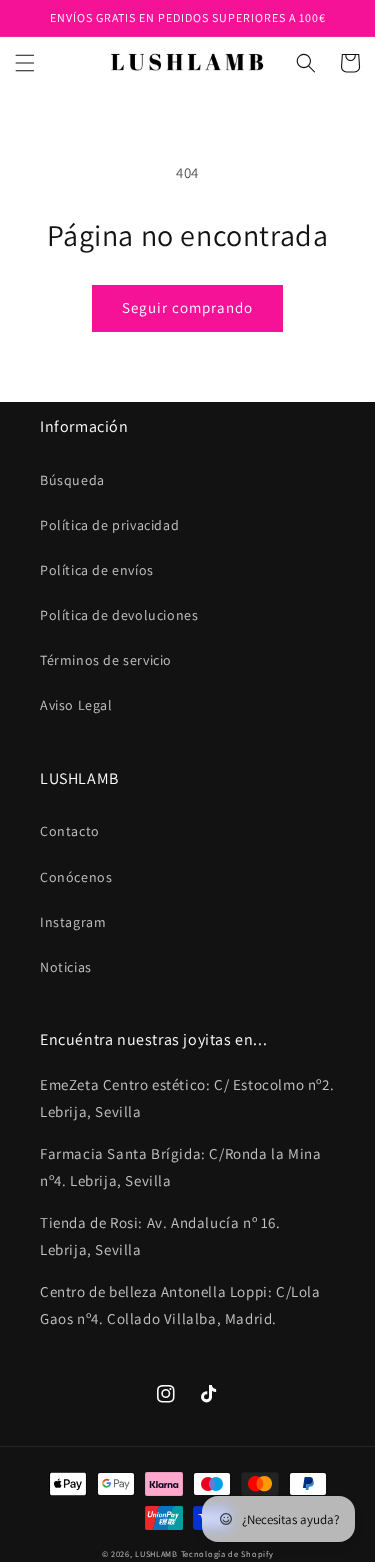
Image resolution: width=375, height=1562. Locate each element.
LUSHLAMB (156, 1553)
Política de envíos (97, 570)
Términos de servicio (106, 660)
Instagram (73, 922)
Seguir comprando (187, 307)
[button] (25, 63)
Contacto (70, 831)
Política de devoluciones (119, 615)
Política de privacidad (109, 525)
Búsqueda (72, 480)
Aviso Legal (76, 705)
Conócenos (76, 877)
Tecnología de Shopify (227, 1553)
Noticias (66, 967)
